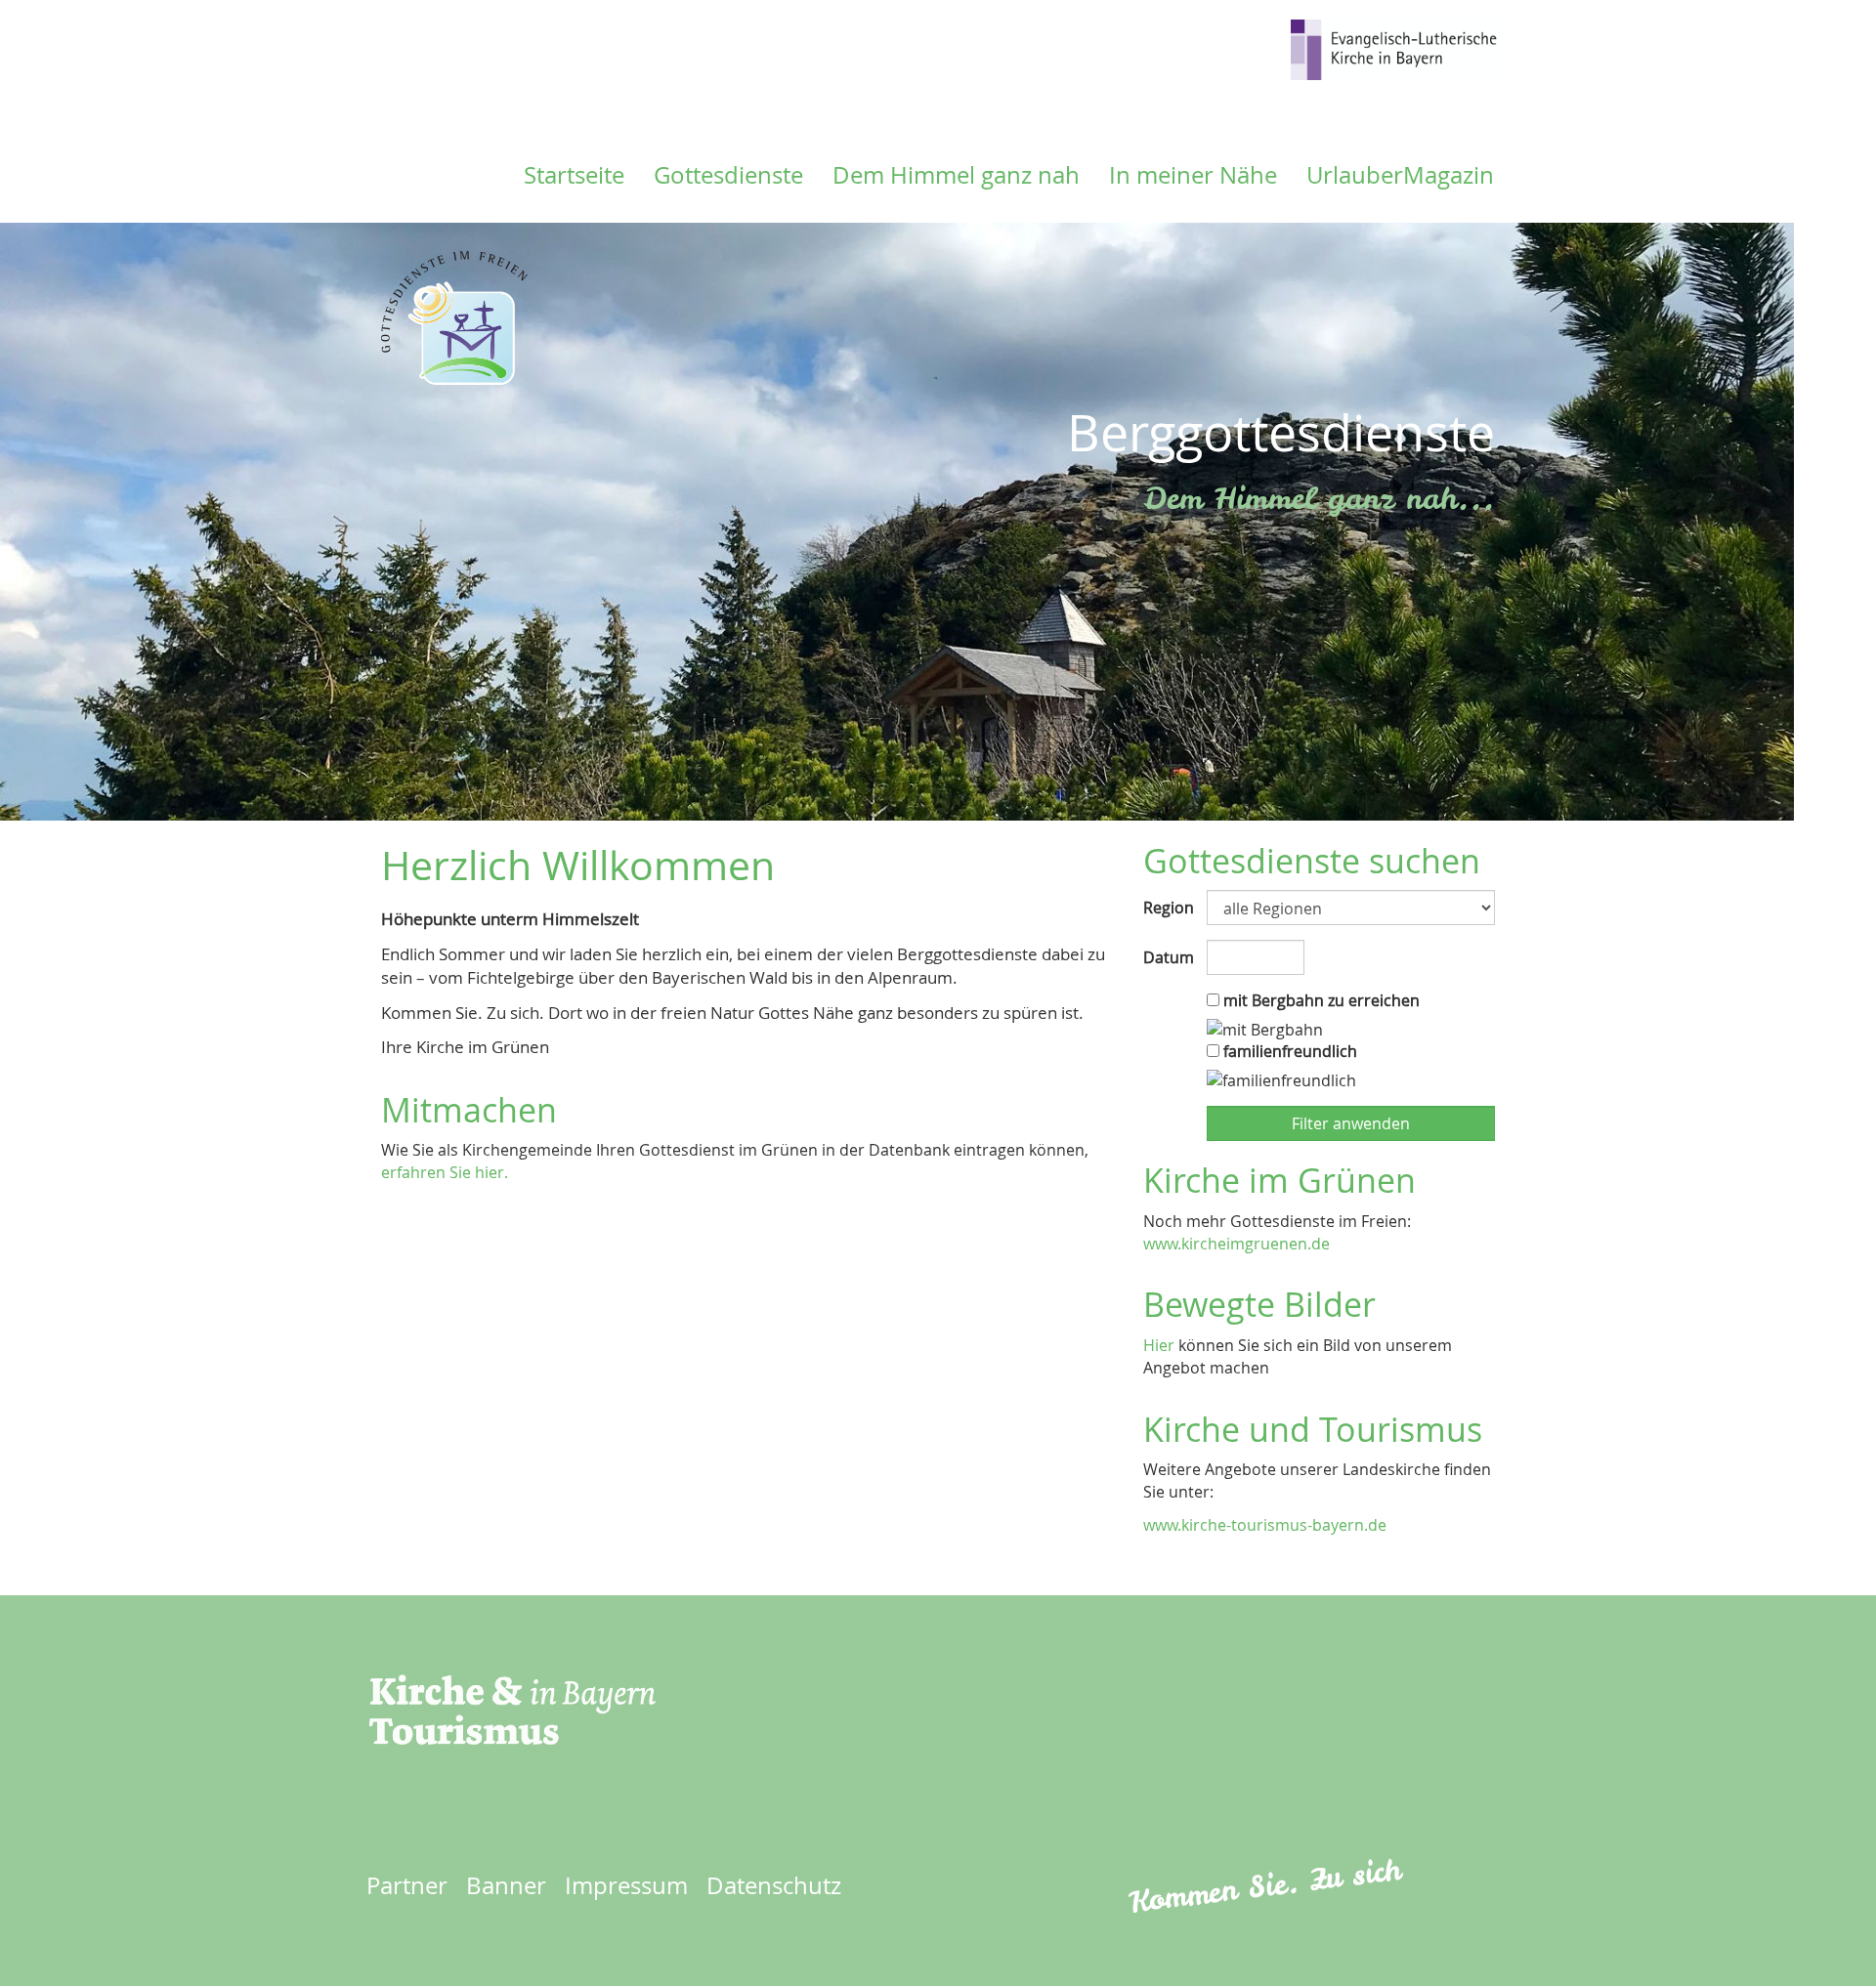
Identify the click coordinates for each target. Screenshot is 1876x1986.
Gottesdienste (728, 175)
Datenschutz (774, 1885)
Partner (407, 1885)
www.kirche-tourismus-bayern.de (1265, 1525)
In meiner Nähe (1193, 175)
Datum (1168, 957)
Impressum (626, 1885)
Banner (506, 1885)
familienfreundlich (1288, 1051)
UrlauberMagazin (1400, 175)
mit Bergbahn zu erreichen (1320, 1000)
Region (1168, 908)
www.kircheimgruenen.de (1236, 1244)
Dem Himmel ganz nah (956, 175)
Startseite (574, 175)
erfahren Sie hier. (445, 1172)
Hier (1159, 1345)
